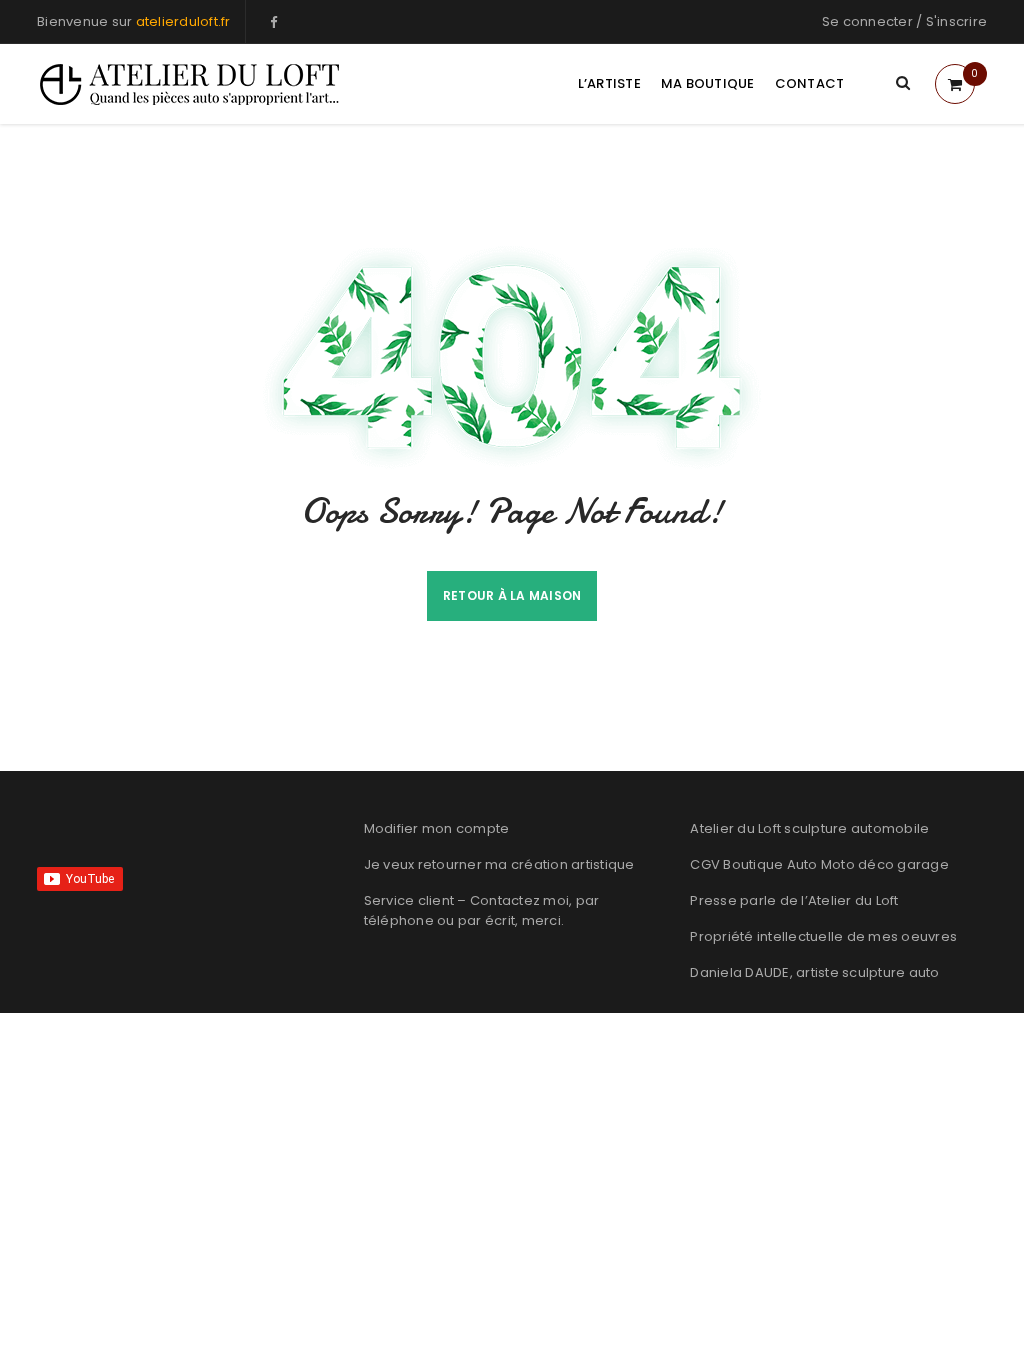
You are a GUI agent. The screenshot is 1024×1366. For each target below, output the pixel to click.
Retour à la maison (512, 595)
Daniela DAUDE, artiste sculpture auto (814, 972)
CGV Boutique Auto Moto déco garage (819, 864)
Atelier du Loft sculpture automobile (809, 828)
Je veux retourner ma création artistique (499, 864)
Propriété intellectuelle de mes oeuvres (823, 936)
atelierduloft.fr (183, 21)
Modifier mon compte (437, 828)
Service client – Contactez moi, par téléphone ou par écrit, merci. (482, 910)
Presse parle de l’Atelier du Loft (794, 900)
